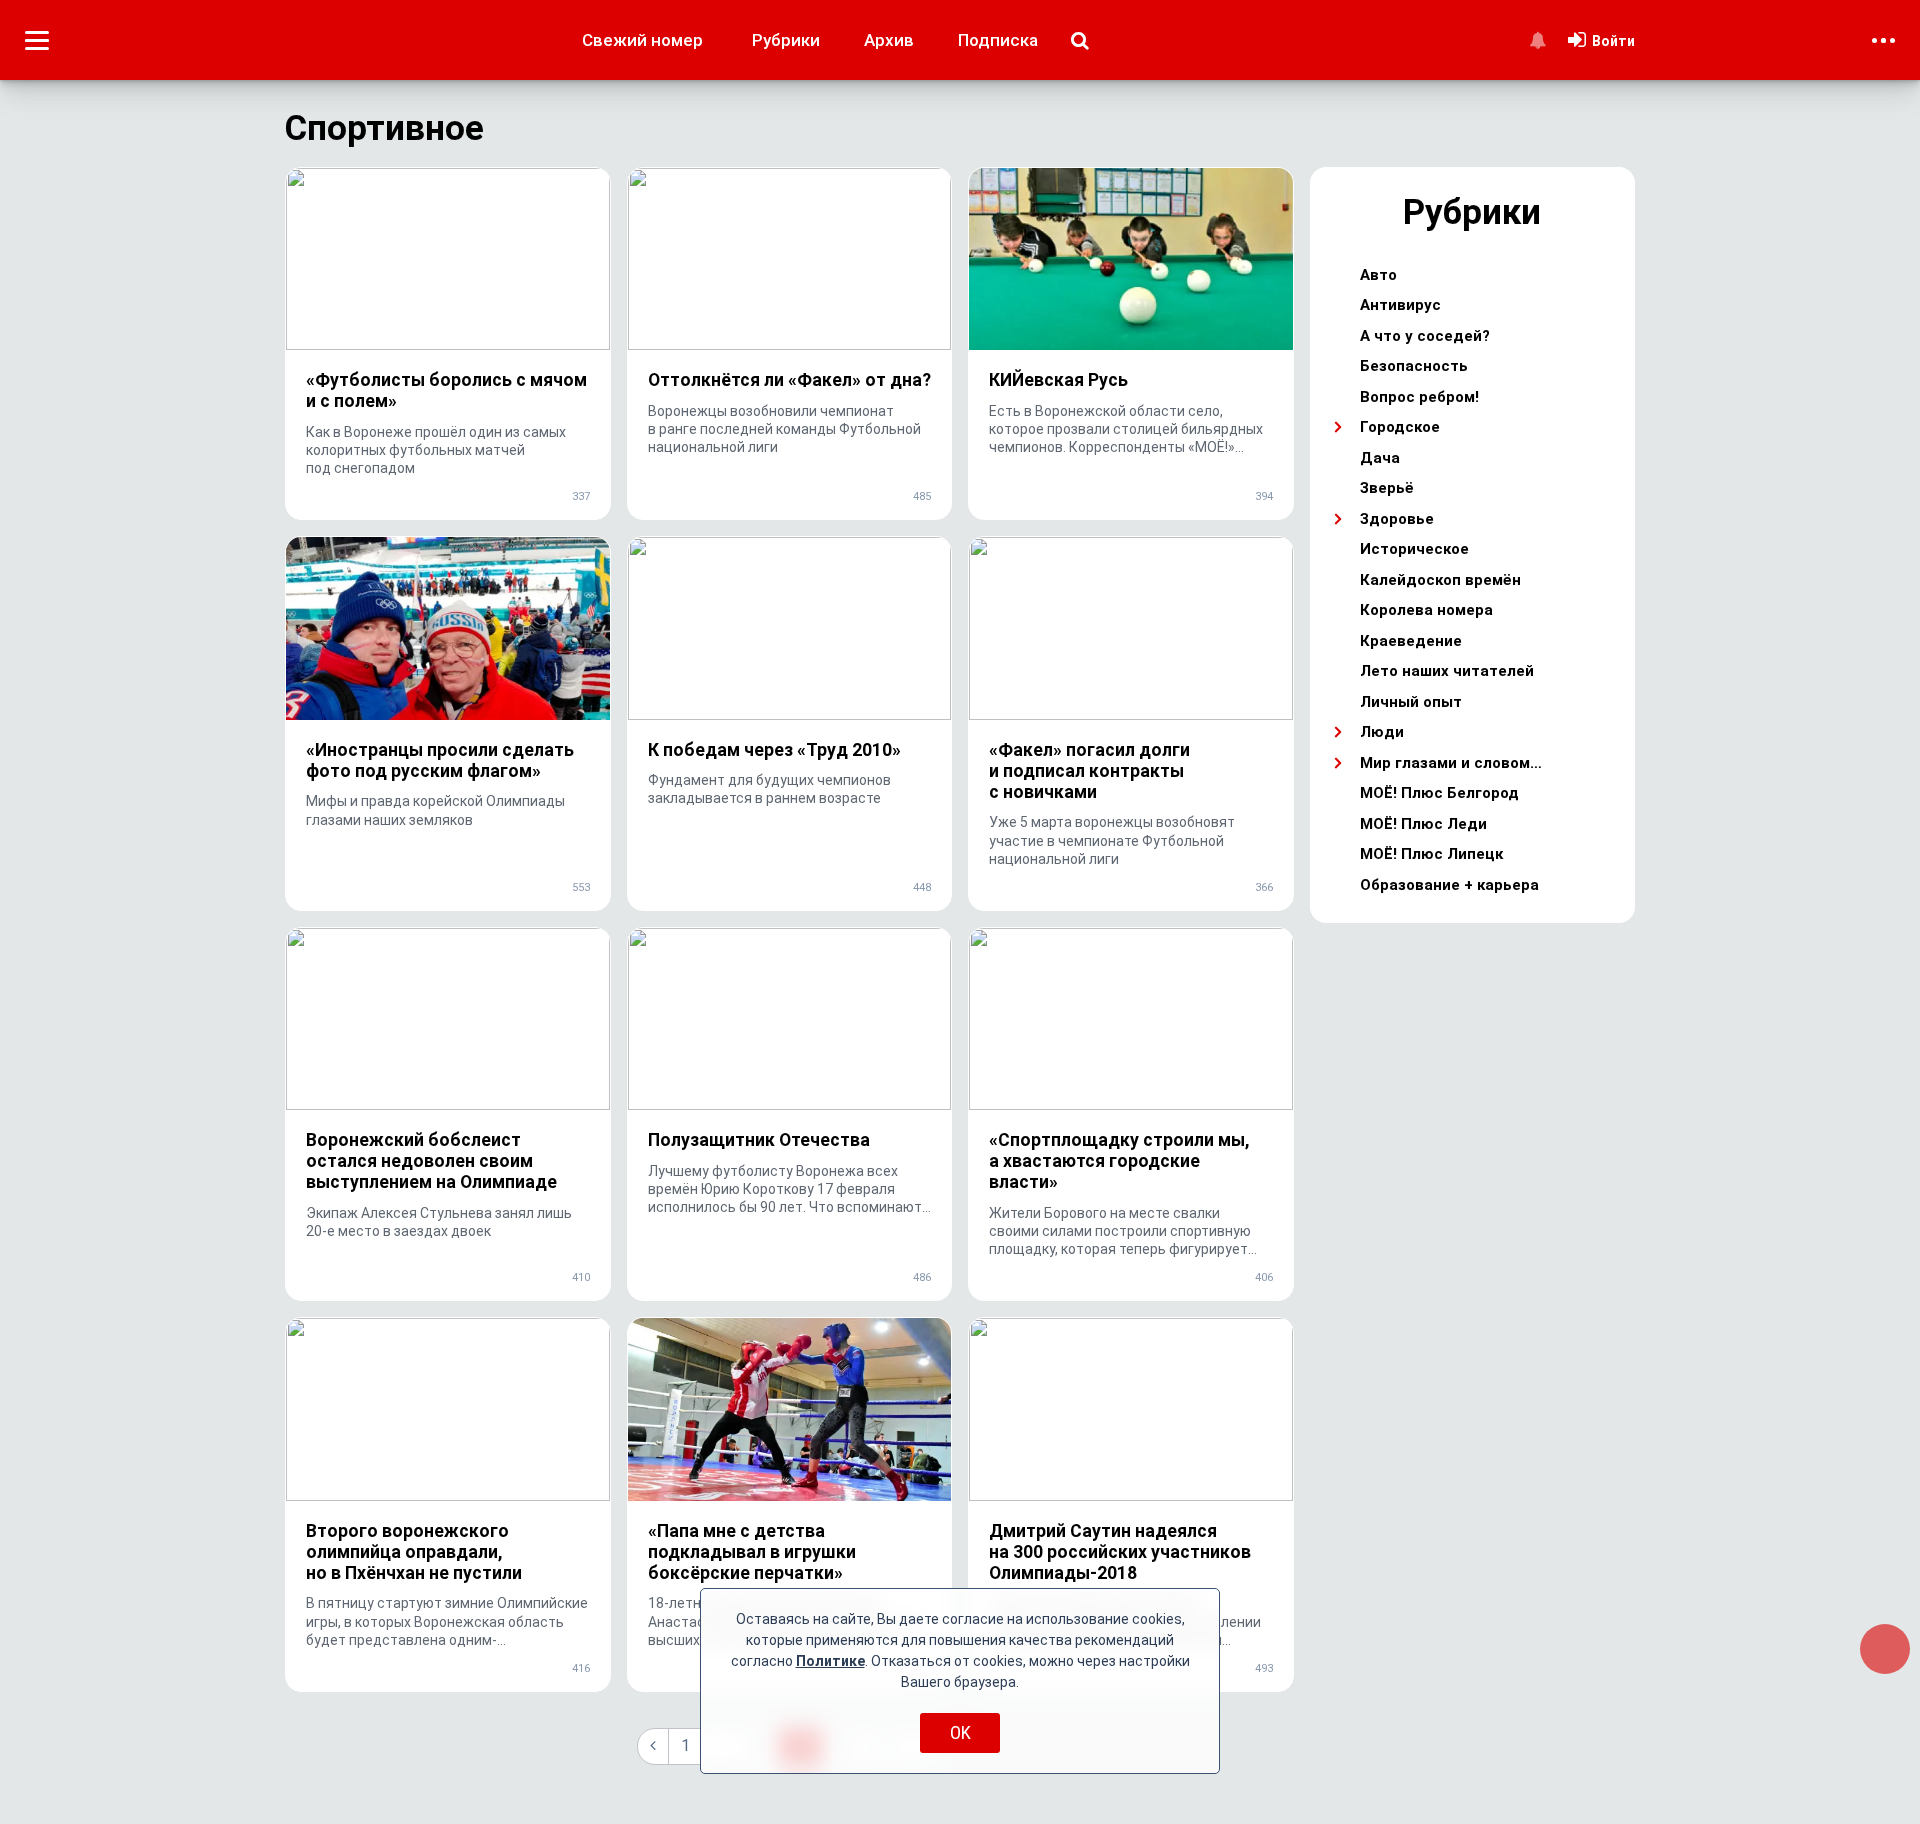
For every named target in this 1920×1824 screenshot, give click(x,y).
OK (960, 1732)
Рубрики (786, 40)
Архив (889, 40)
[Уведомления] (1537, 40)
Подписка (998, 40)
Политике (830, 1661)
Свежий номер (642, 40)
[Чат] (1885, 1649)
